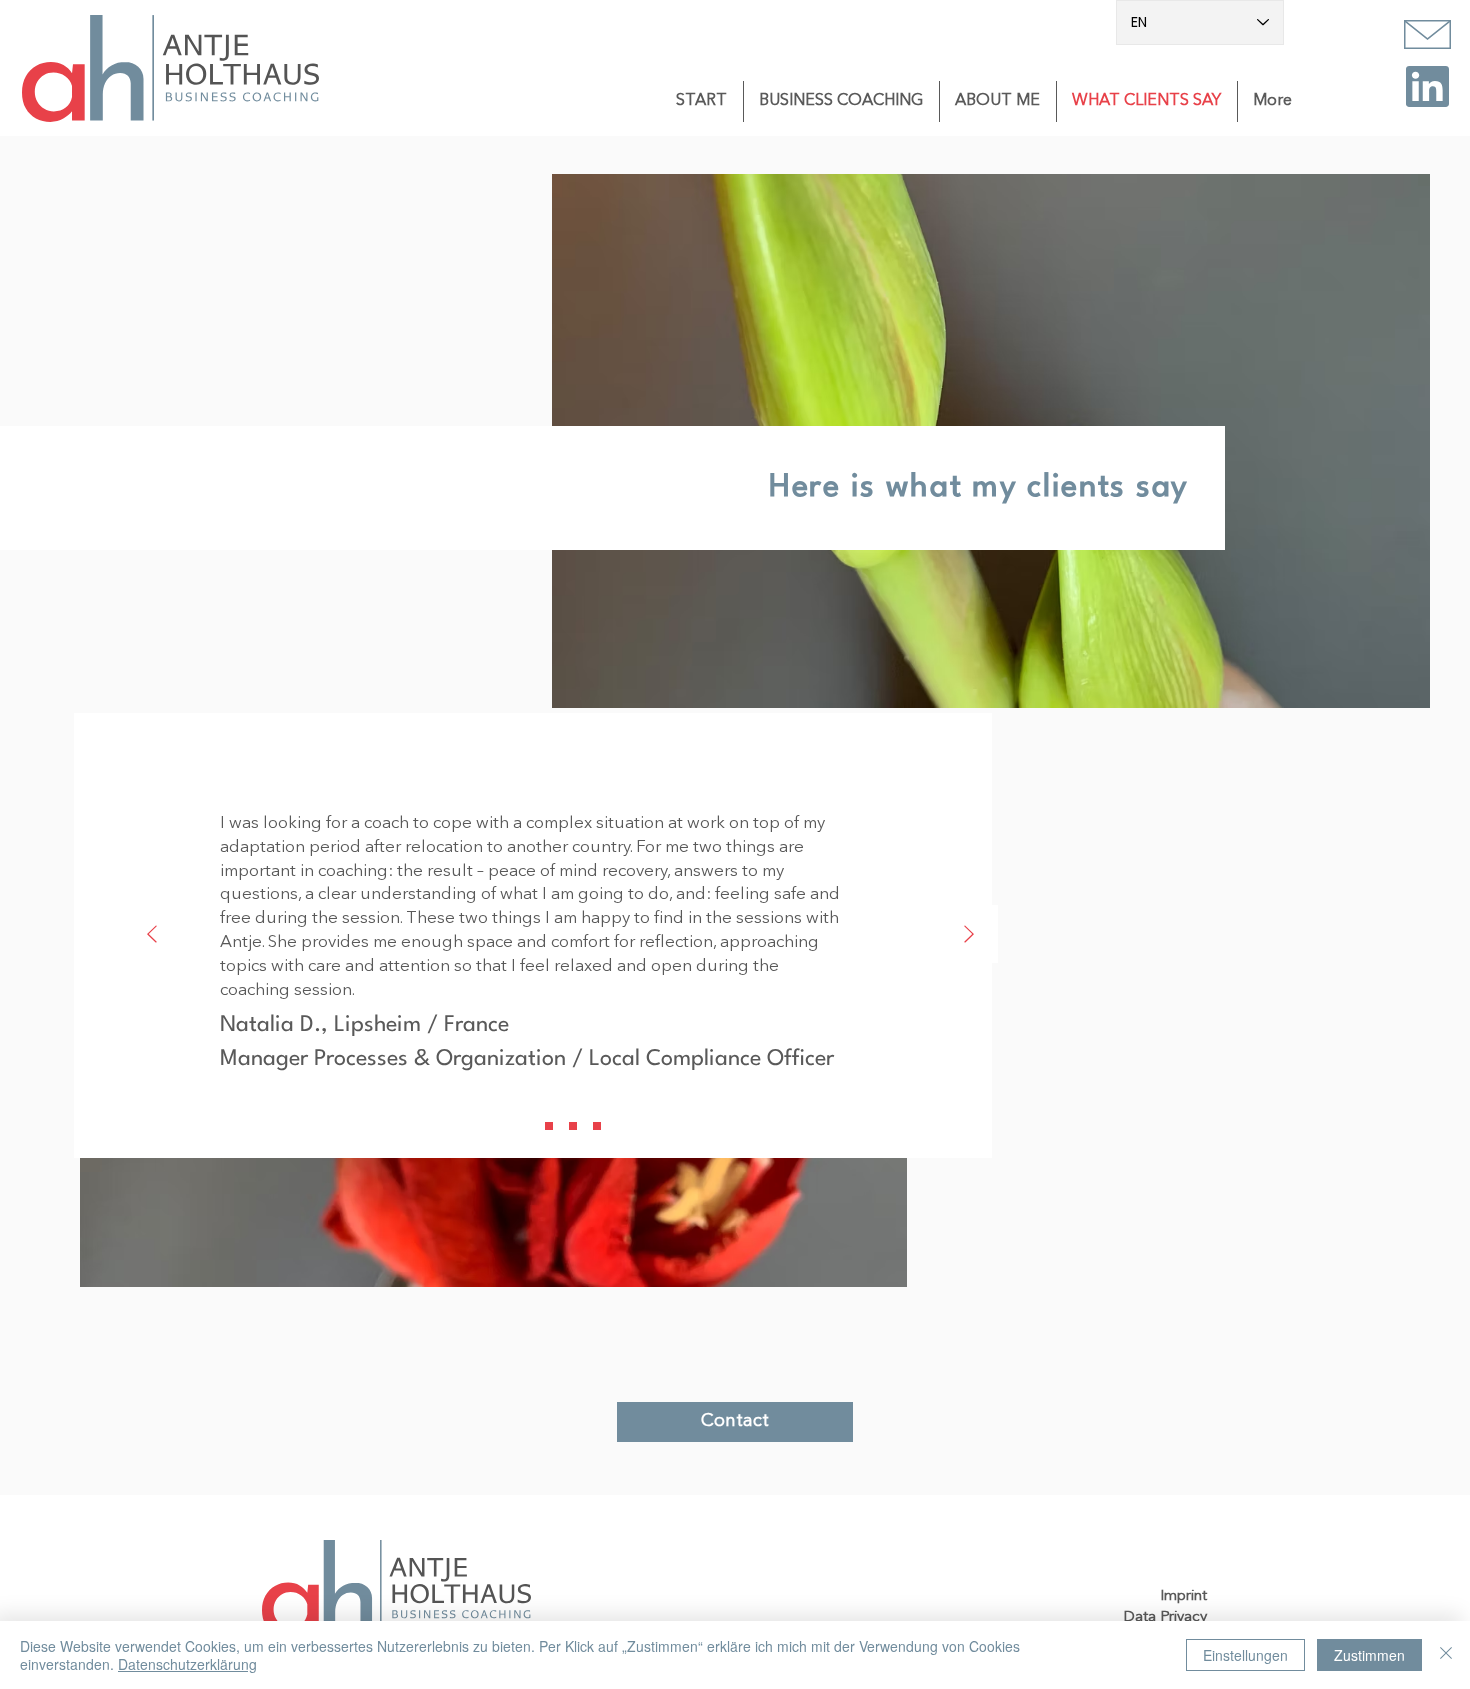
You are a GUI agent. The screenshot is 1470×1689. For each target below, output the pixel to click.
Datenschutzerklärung (187, 1664)
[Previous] (152, 935)
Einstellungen (1245, 1655)
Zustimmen (1369, 1655)
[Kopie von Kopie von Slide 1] (573, 1126)
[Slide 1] (525, 1126)
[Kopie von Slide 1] (549, 1126)
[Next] (969, 935)
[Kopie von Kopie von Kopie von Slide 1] (597, 1126)
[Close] (1446, 1655)
